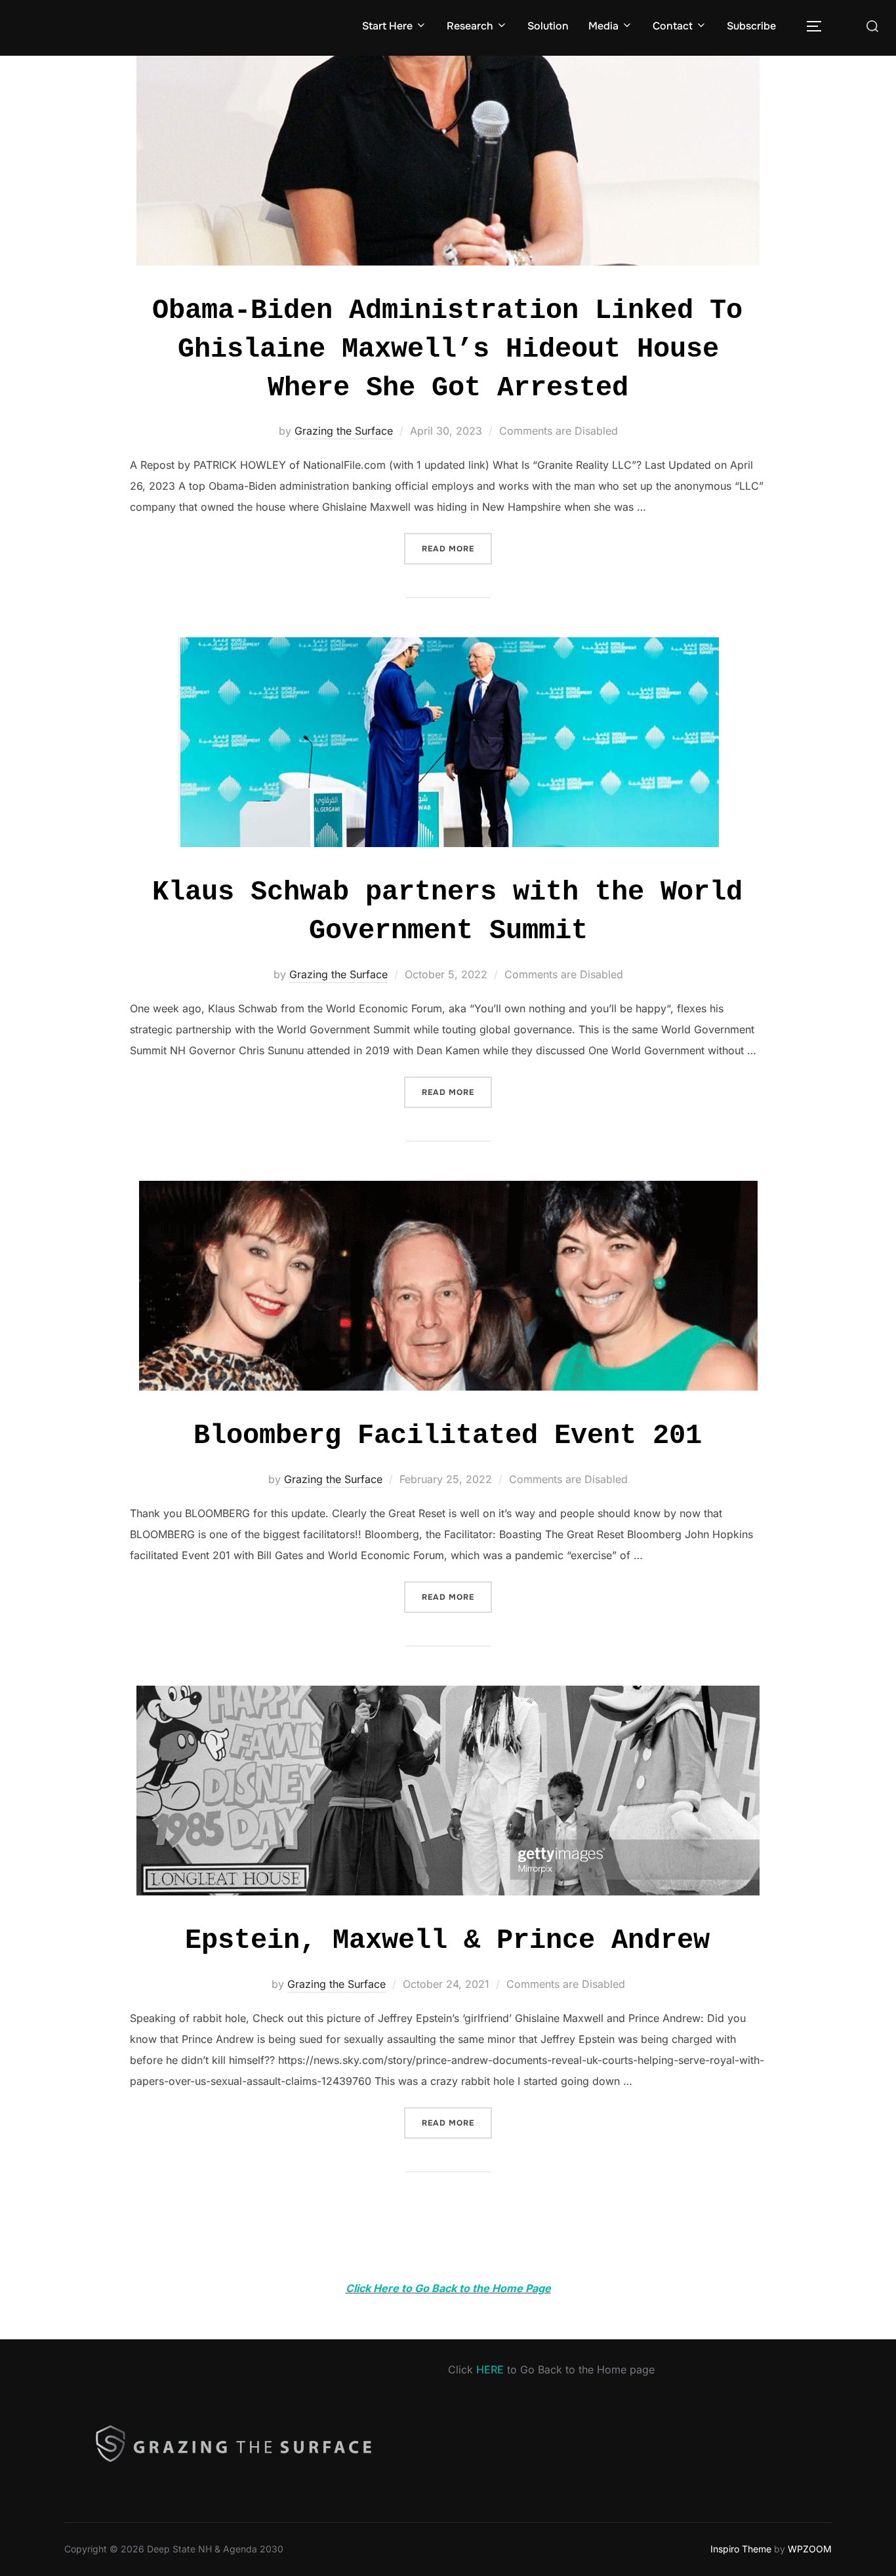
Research (470, 26)
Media (603, 26)
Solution (548, 26)
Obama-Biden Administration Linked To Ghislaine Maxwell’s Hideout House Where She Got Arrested (447, 349)
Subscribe (751, 26)
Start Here (387, 26)
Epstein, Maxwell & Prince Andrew (447, 1941)
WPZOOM (810, 2549)
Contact (673, 26)
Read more (457, 548)
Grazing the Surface (344, 431)
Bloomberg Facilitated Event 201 (448, 1436)
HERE (490, 2369)
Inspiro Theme (741, 2549)
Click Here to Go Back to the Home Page (448, 2288)
